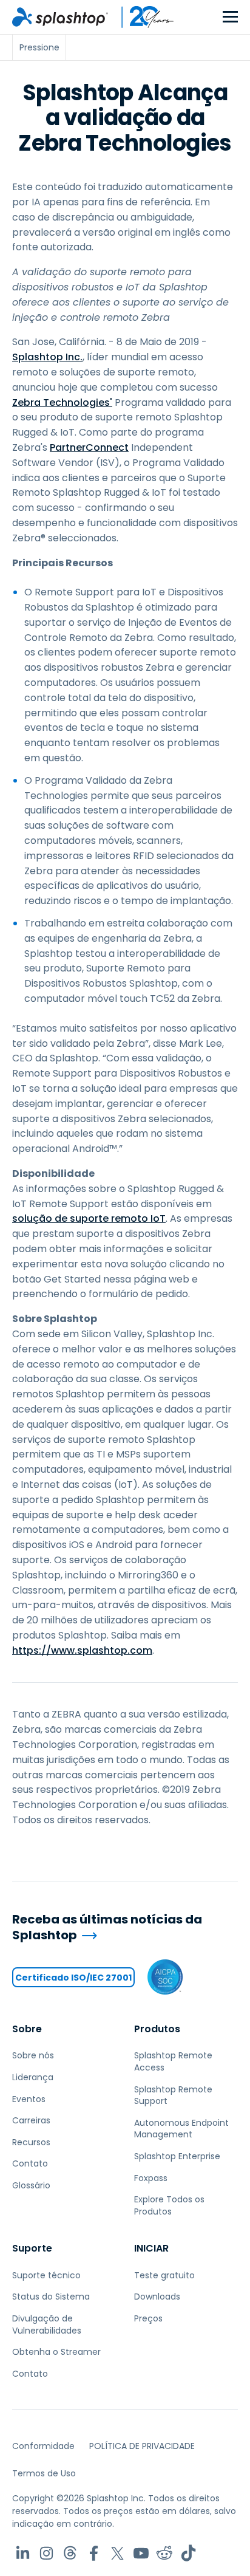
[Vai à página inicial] (60, 17)
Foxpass (151, 2178)
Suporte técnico (46, 2275)
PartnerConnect (89, 447)
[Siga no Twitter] (117, 2553)
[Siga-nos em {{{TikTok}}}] (188, 2553)
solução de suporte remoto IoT (89, 1218)
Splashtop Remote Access (173, 2061)
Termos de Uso (44, 2473)
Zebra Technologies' (62, 402)
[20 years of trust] (141, 17)
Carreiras (31, 2120)
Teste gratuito (164, 2275)
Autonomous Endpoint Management (181, 2129)
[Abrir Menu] (230, 17)
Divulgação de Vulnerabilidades (47, 2324)
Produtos (157, 2029)
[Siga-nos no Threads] (70, 2553)
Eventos (29, 2099)
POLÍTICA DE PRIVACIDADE (142, 2446)
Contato (30, 2163)
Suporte (32, 2248)
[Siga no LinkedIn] (23, 2553)
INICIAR (151, 2248)
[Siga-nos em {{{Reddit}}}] (165, 2553)
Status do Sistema (51, 2297)
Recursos (31, 2142)
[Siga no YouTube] (141, 2553)
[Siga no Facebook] (94, 2553)
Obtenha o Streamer (56, 2352)
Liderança (33, 2077)
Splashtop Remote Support (173, 2095)
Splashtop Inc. (47, 357)
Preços (148, 2318)
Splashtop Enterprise (177, 2156)
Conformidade (43, 2446)
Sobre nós (33, 2055)
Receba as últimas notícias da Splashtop (107, 1927)
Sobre (27, 2029)
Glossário (31, 2185)
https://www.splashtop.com (82, 1650)
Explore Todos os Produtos (169, 2205)
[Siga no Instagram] (46, 2553)
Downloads (157, 2297)
